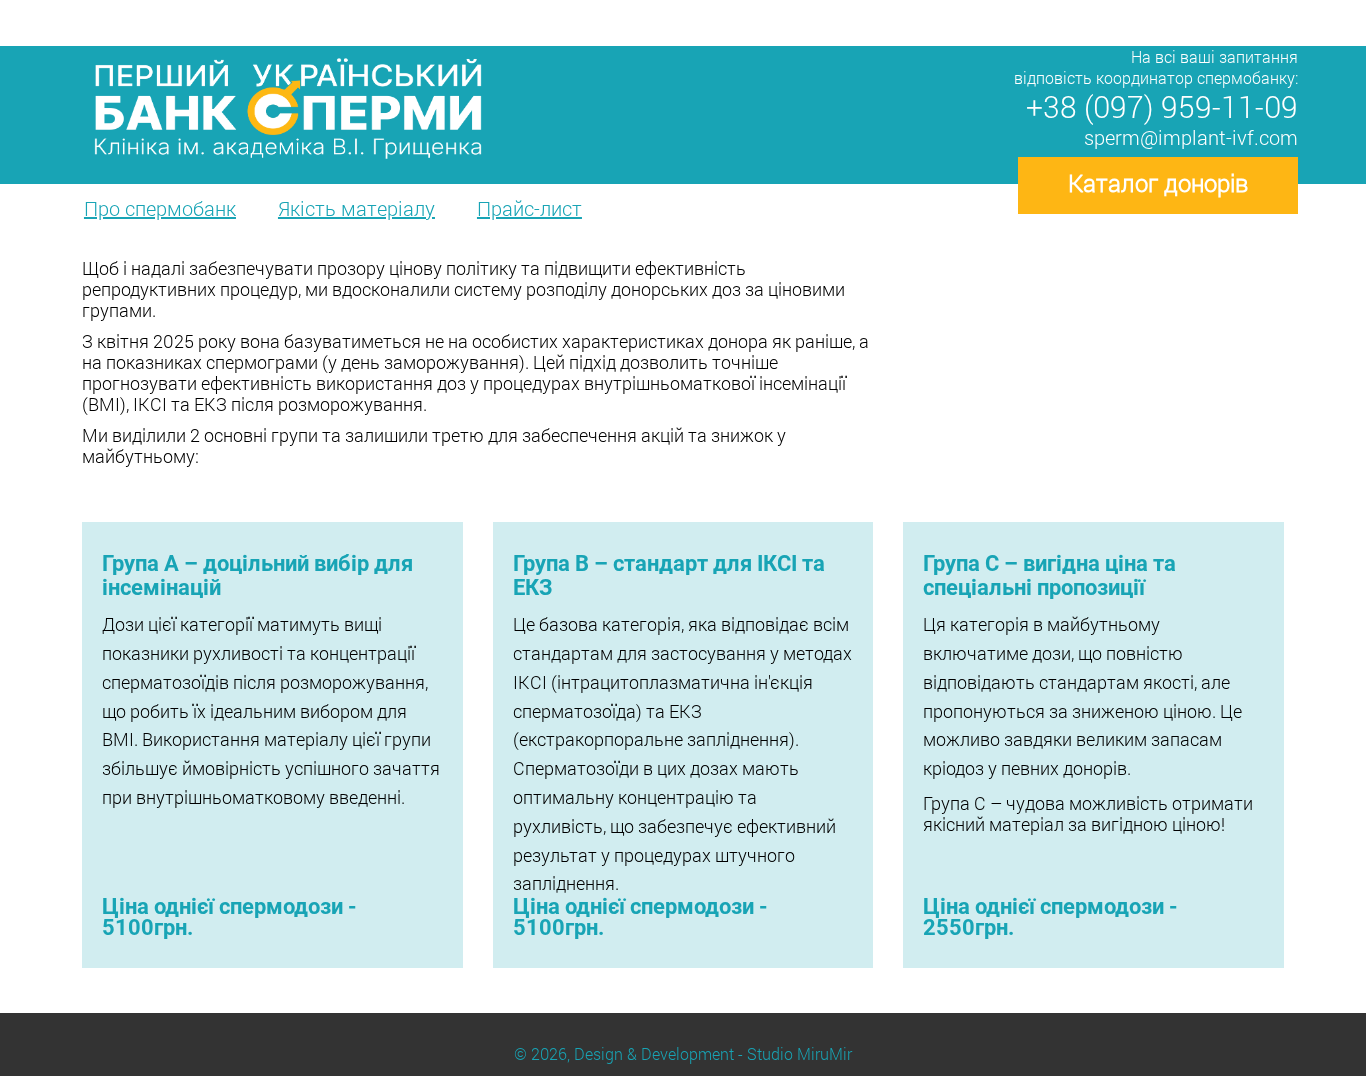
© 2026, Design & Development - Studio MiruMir (683, 1053)
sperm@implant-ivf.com (1191, 137)
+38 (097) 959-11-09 (1162, 106)
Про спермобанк (160, 208)
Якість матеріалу (356, 208)
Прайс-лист (529, 208)
